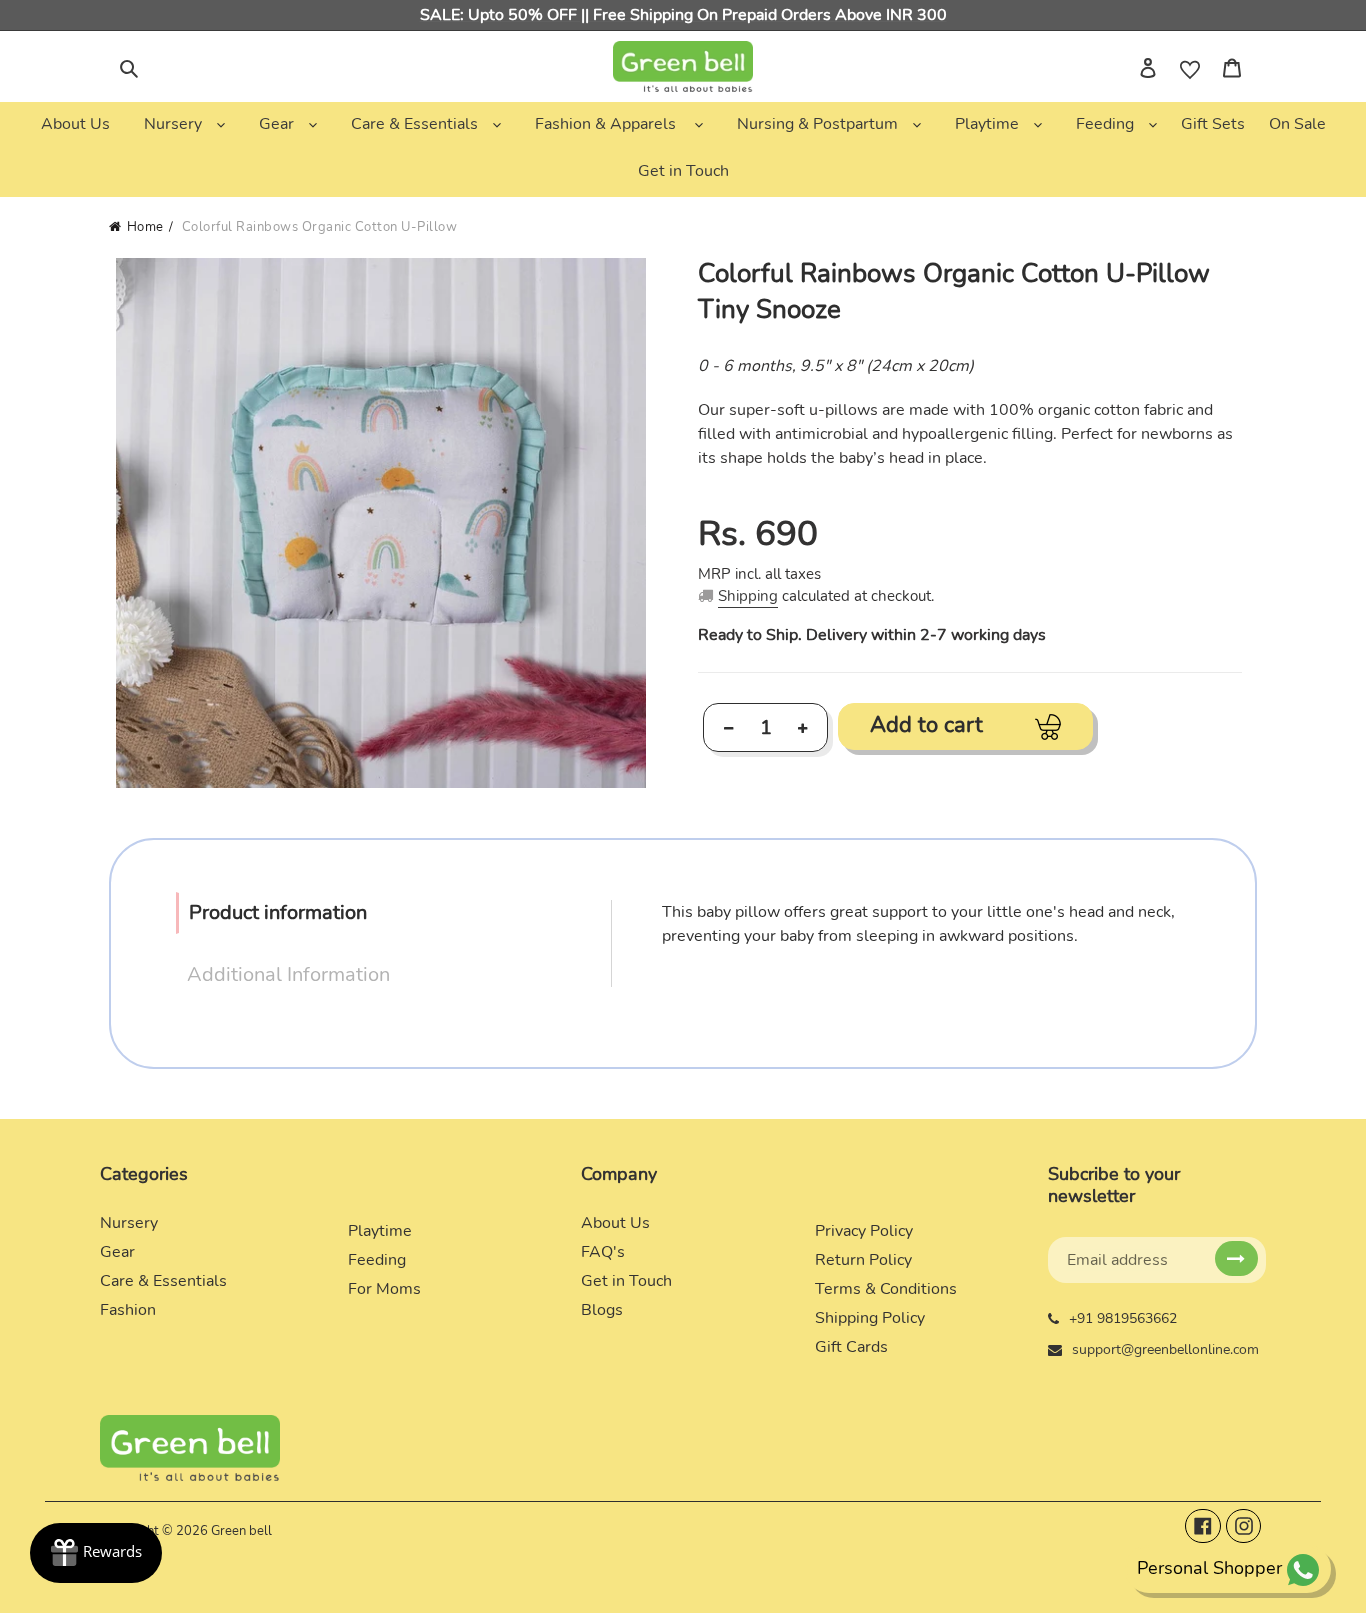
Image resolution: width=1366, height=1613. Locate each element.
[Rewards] (96, 1553)
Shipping (748, 596)
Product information (278, 912)
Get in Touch (626, 1281)
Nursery (129, 1223)
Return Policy (863, 1260)
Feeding (377, 1260)
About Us (615, 1223)
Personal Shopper (1209, 1568)
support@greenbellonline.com (1165, 1349)
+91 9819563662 (1123, 1318)
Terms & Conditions (886, 1289)
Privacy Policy (864, 1231)
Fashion (128, 1310)
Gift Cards (851, 1347)
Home (145, 227)
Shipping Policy (870, 1318)
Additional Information (288, 974)
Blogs (602, 1310)
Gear (117, 1252)
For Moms (384, 1289)
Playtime (380, 1231)
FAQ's (603, 1252)
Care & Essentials (163, 1281)
